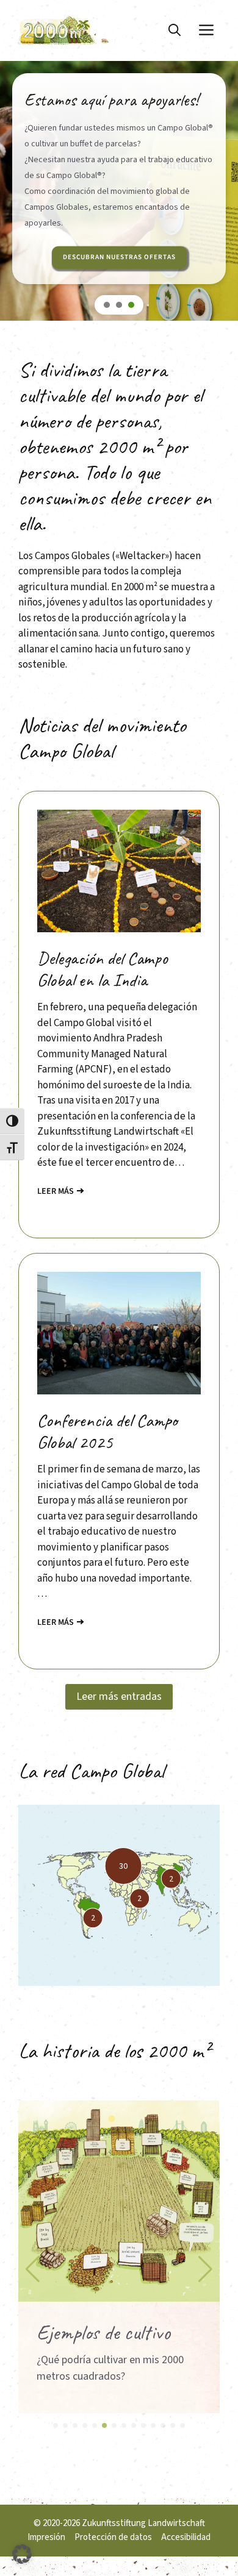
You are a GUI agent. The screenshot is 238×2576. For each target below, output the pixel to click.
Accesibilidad (186, 2537)
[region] (119, 209)
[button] (175, 30)
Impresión (46, 2537)
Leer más (56, 1191)
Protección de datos (113, 2537)
